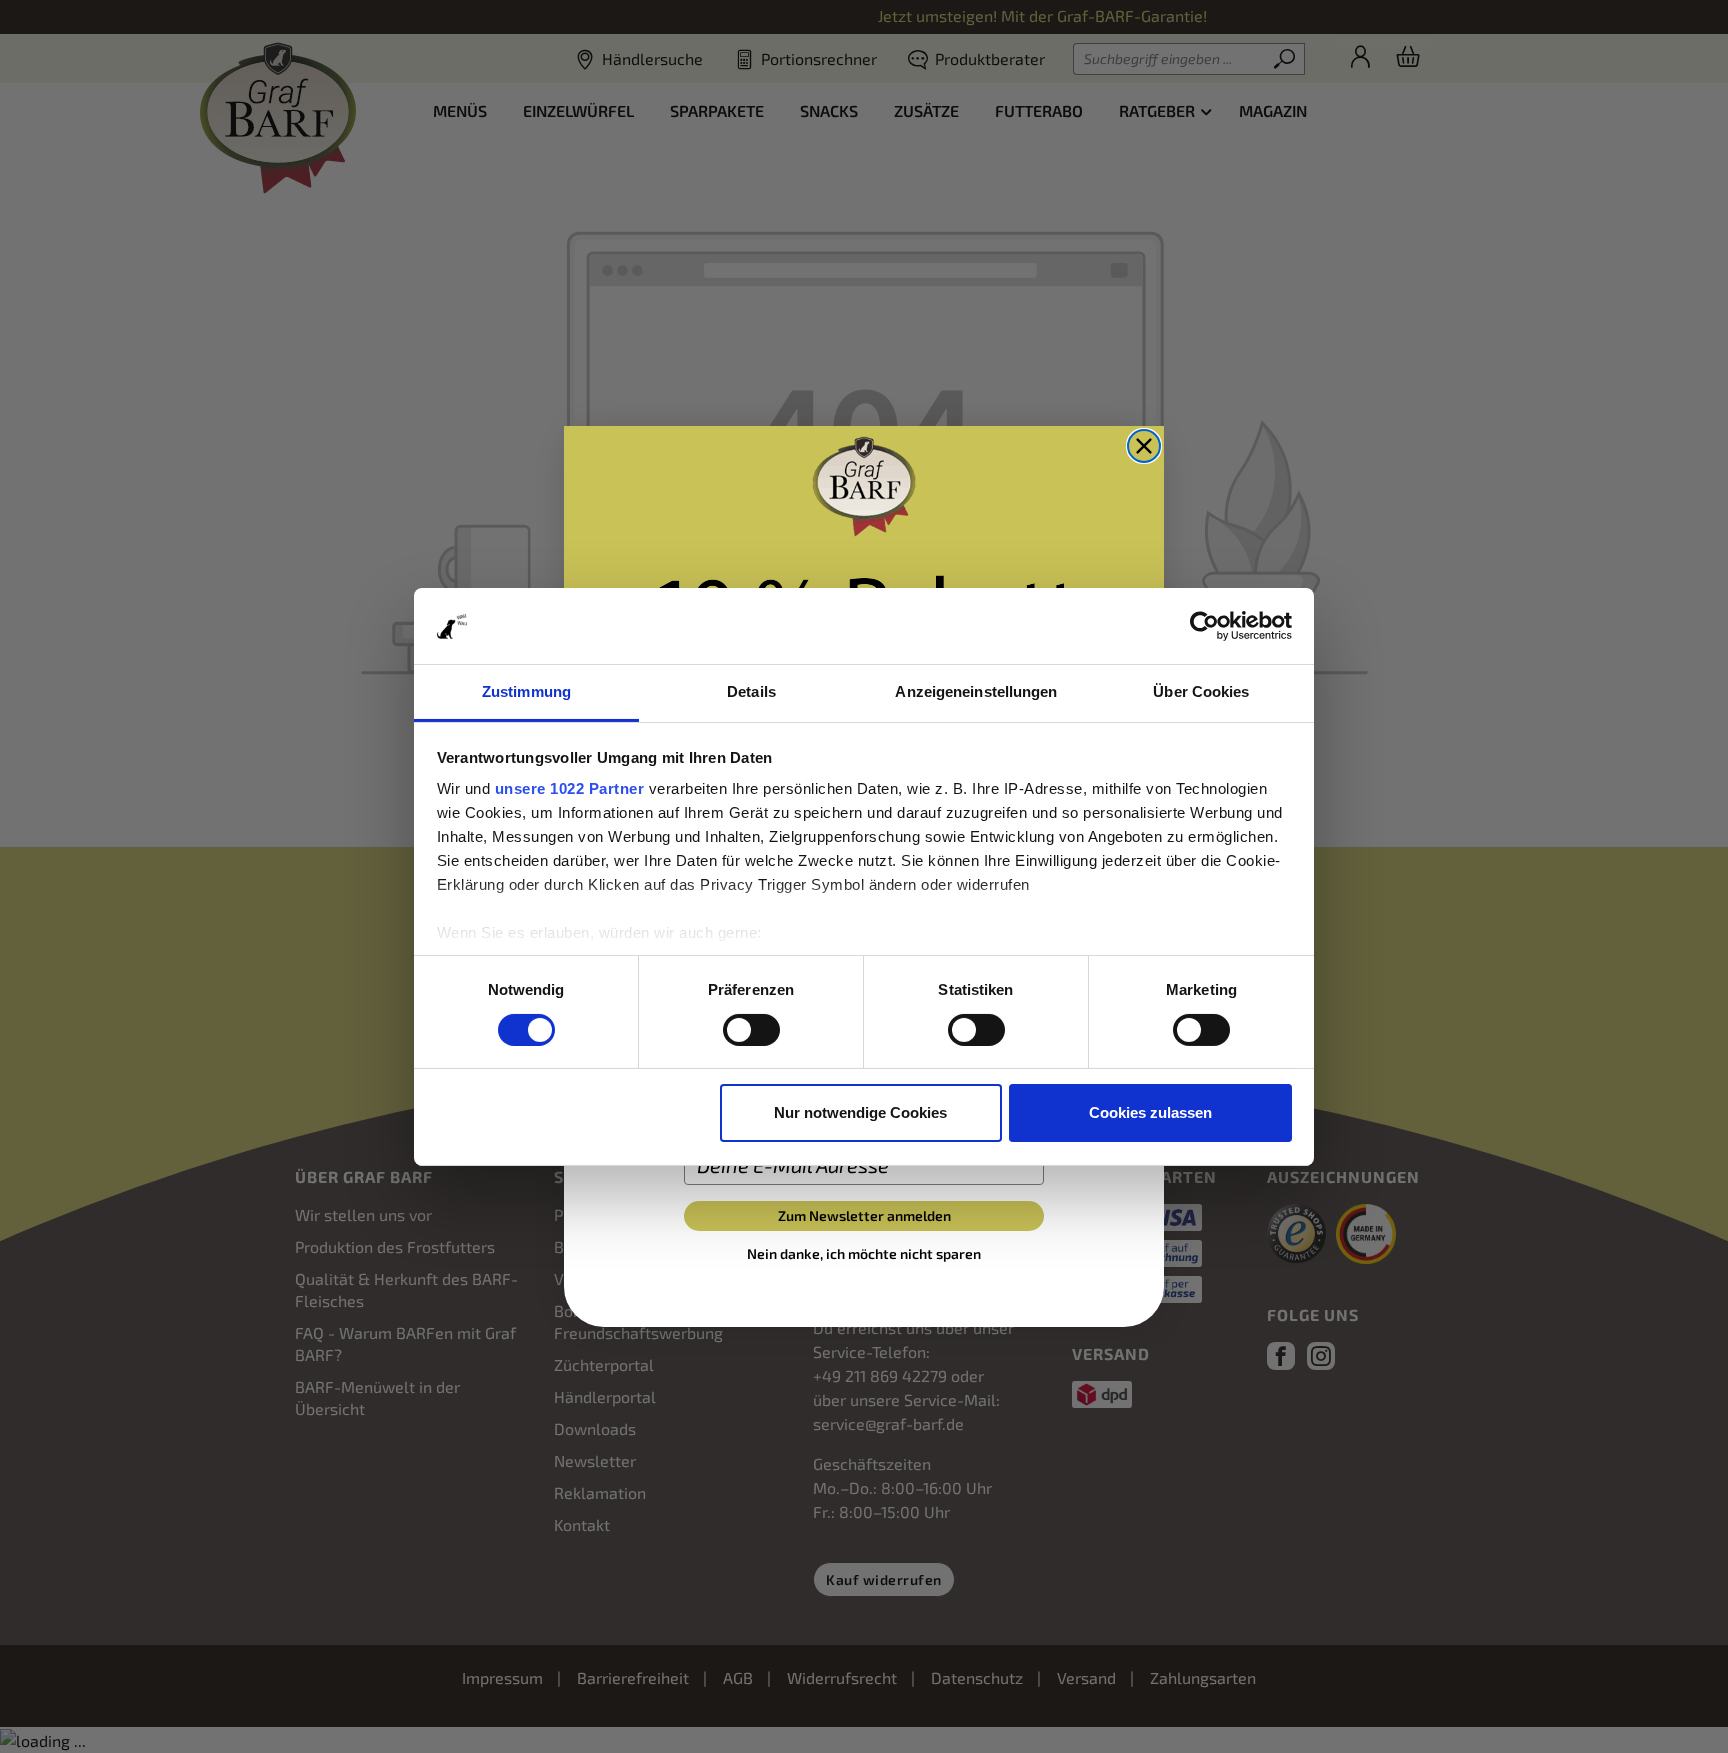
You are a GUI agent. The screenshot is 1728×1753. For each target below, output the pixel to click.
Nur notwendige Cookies (860, 1112)
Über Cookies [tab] (1201, 691)
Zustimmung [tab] (526, 691)
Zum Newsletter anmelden (864, 1215)
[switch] (751, 1030)
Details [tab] (751, 691)
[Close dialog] (1144, 446)
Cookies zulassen (1150, 1112)
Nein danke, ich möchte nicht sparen (864, 1253)
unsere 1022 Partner (570, 788)
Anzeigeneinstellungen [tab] (976, 691)
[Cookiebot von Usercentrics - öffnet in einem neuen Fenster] (1204, 626)
